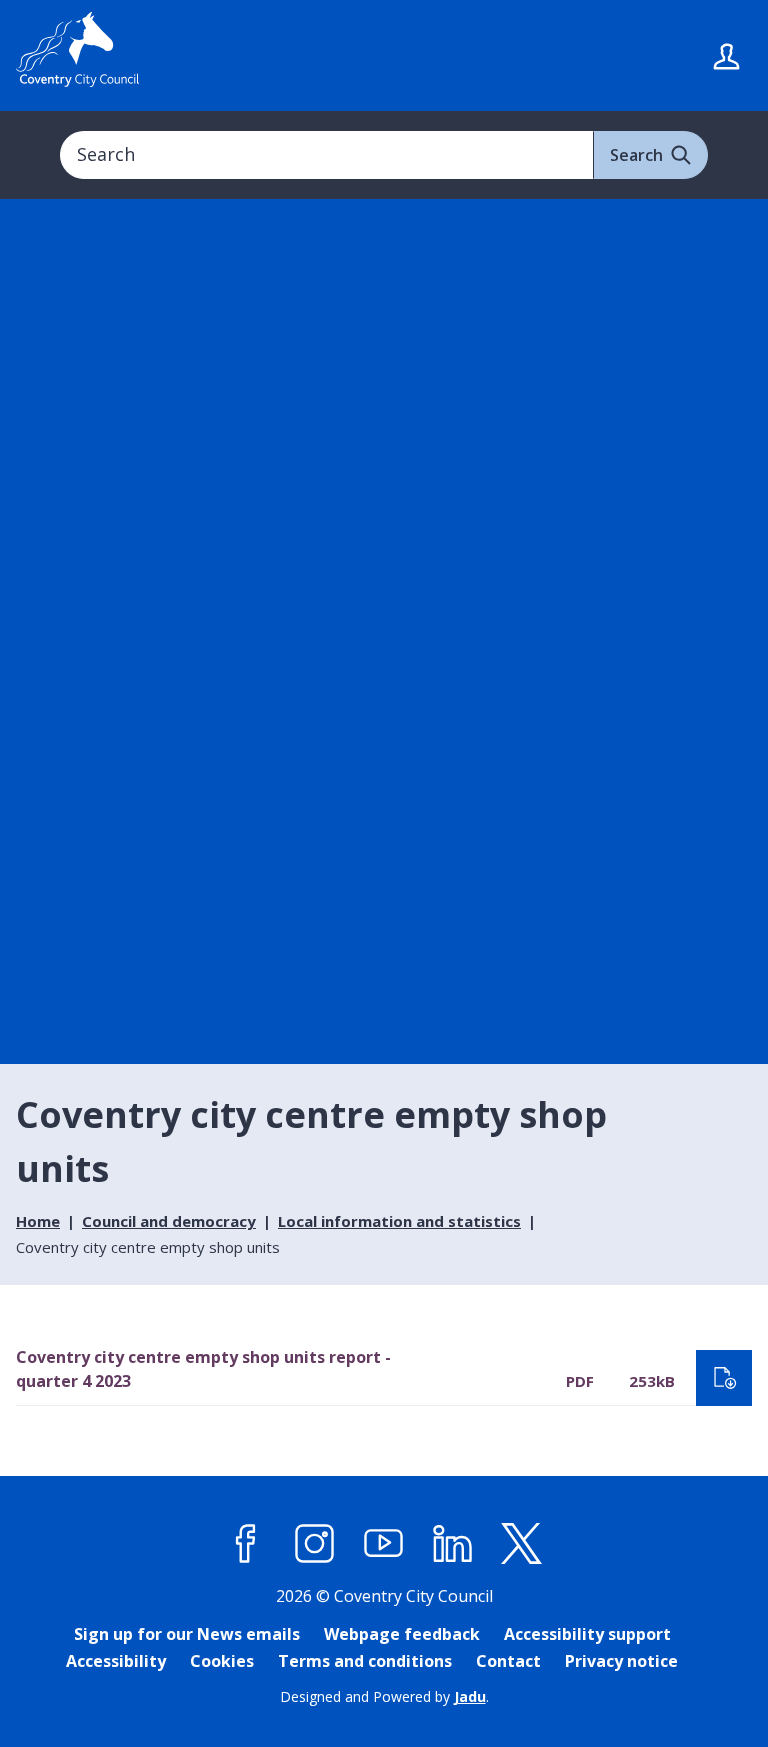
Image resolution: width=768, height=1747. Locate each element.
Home (38, 1221)
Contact (508, 1661)
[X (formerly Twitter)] (522, 1544)
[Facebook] (246, 1544)
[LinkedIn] (453, 1544)
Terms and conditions (365, 1661)
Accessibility (116, 1661)
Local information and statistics (399, 1221)
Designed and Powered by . (384, 1696)
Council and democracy (169, 1221)
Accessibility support (587, 1634)
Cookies (222, 1661)
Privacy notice (621, 1661)
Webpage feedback (402, 1634)
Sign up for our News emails (187, 1634)
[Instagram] (315, 1544)
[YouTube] (384, 1544)
